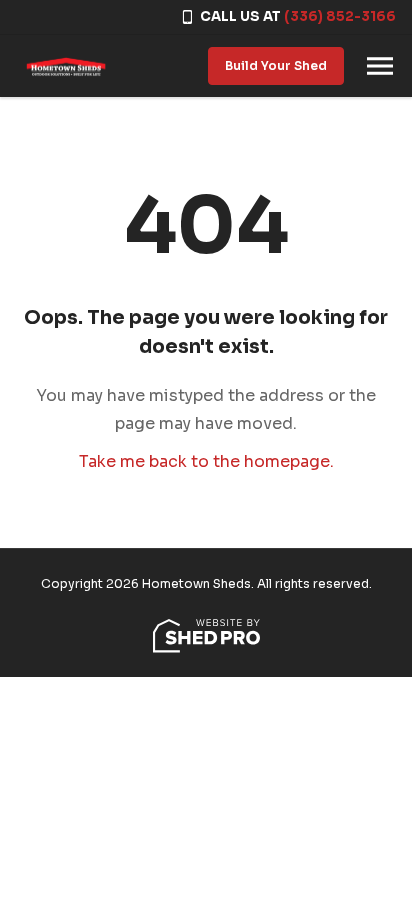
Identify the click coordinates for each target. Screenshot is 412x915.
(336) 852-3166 (340, 16)
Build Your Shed (276, 65)
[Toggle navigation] (380, 66)
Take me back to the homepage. (206, 461)
